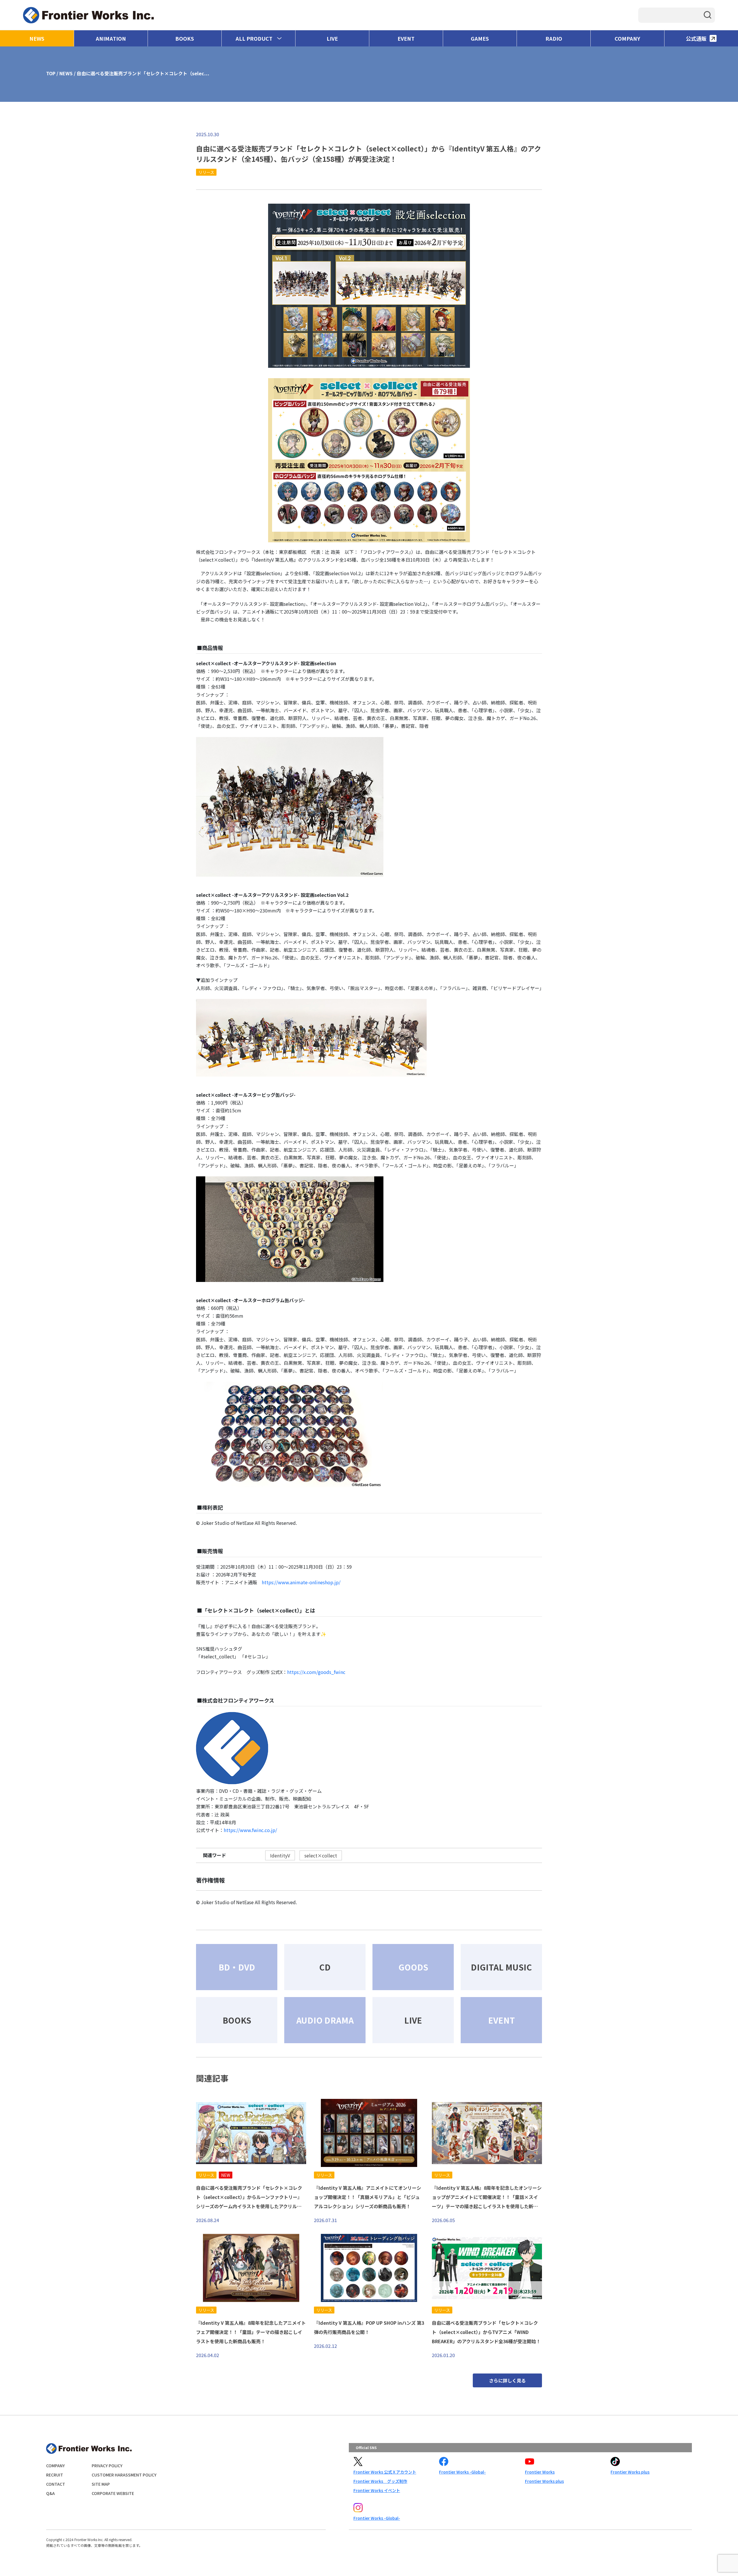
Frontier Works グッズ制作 (380, 2481)
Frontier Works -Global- (462, 2472)
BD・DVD (237, 1967)
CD (325, 1967)
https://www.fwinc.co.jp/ (250, 1830)
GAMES (480, 38)
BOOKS (185, 38)
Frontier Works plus (544, 2481)
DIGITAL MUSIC (501, 1967)
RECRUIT (55, 2475)
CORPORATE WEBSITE (113, 2493)
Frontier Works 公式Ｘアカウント (385, 2472)
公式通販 (696, 38)
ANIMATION (111, 38)
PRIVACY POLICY (107, 2466)
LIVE (332, 38)
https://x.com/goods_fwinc (316, 1672)
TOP (51, 73)
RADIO (554, 38)
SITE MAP (101, 2484)
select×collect (321, 1855)
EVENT (406, 38)
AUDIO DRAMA (325, 2020)
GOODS (413, 1967)
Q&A (50, 2493)
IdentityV (280, 1855)
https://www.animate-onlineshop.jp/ (301, 1582)
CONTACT (56, 2484)
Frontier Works (540, 2472)
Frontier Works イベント (377, 2490)
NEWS (37, 38)
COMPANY (627, 38)
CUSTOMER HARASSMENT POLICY (124, 2475)
